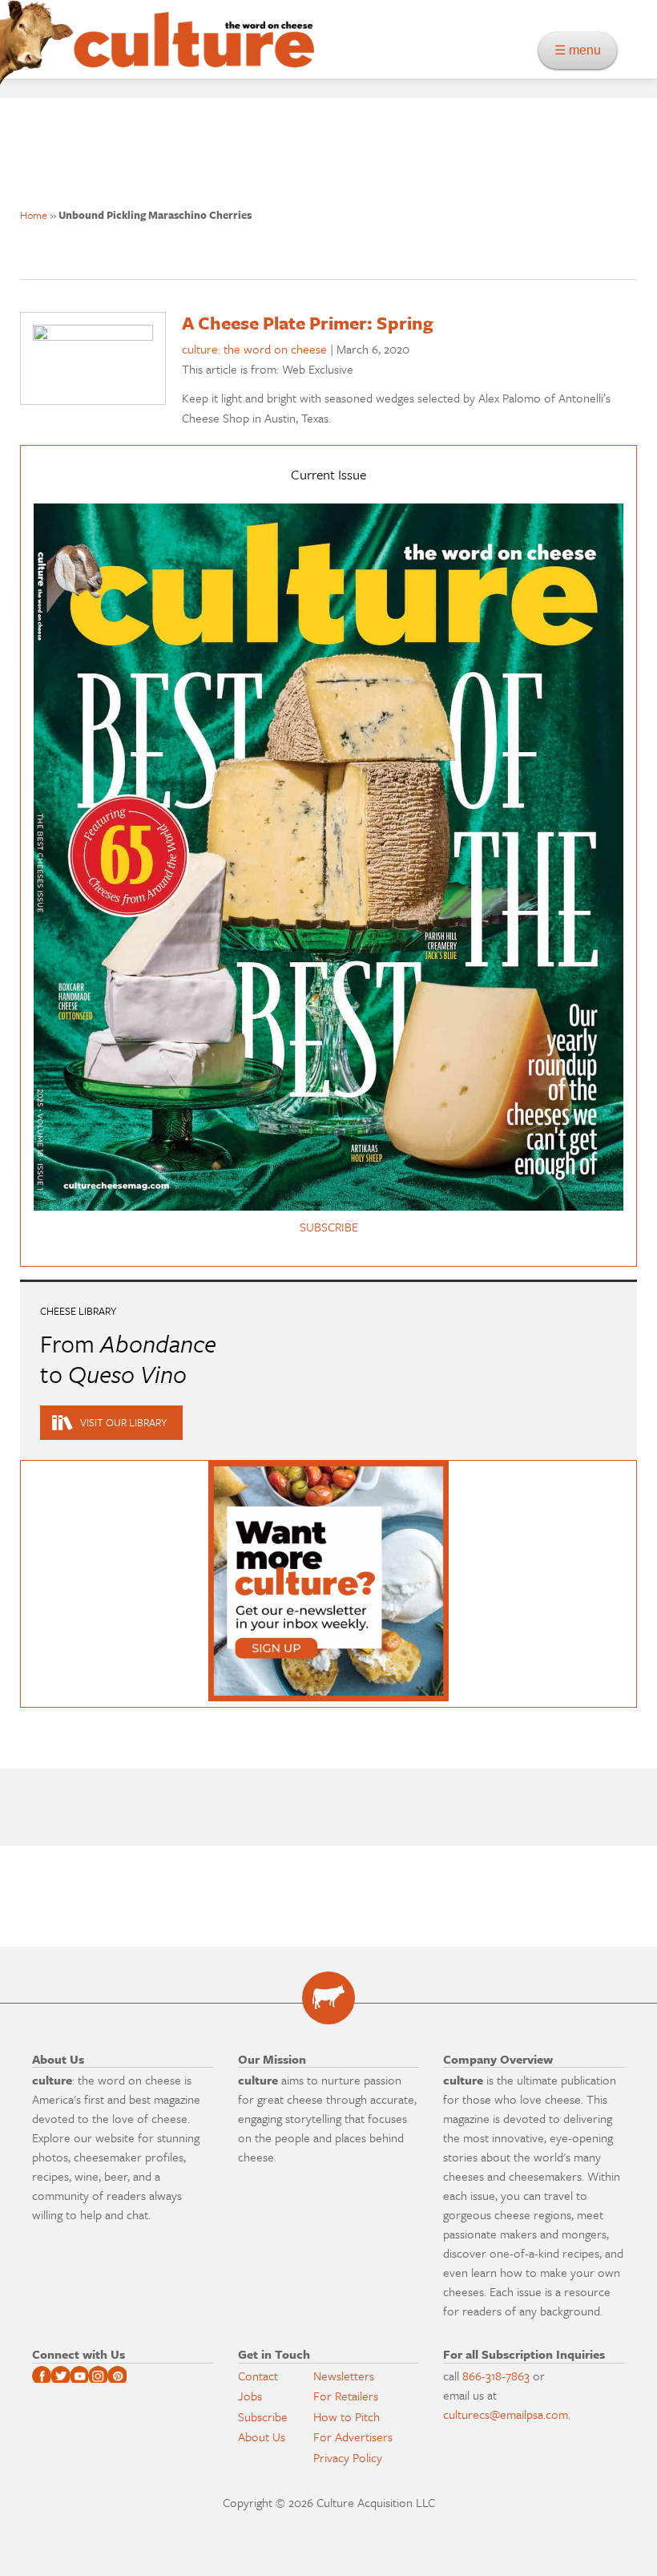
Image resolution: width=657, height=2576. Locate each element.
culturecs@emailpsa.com (506, 2414)
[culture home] (194, 54)
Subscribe (263, 2416)
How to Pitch (347, 2416)
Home (34, 215)
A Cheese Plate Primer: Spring (308, 323)
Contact (258, 2376)
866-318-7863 (496, 2376)
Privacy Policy (348, 2457)
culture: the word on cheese (254, 349)
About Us (262, 2436)
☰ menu (582, 50)
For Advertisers (353, 2436)
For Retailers (346, 2396)
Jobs (250, 2396)
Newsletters (344, 2376)
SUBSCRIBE (329, 1227)
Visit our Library (123, 1422)
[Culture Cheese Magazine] (328, 1998)
